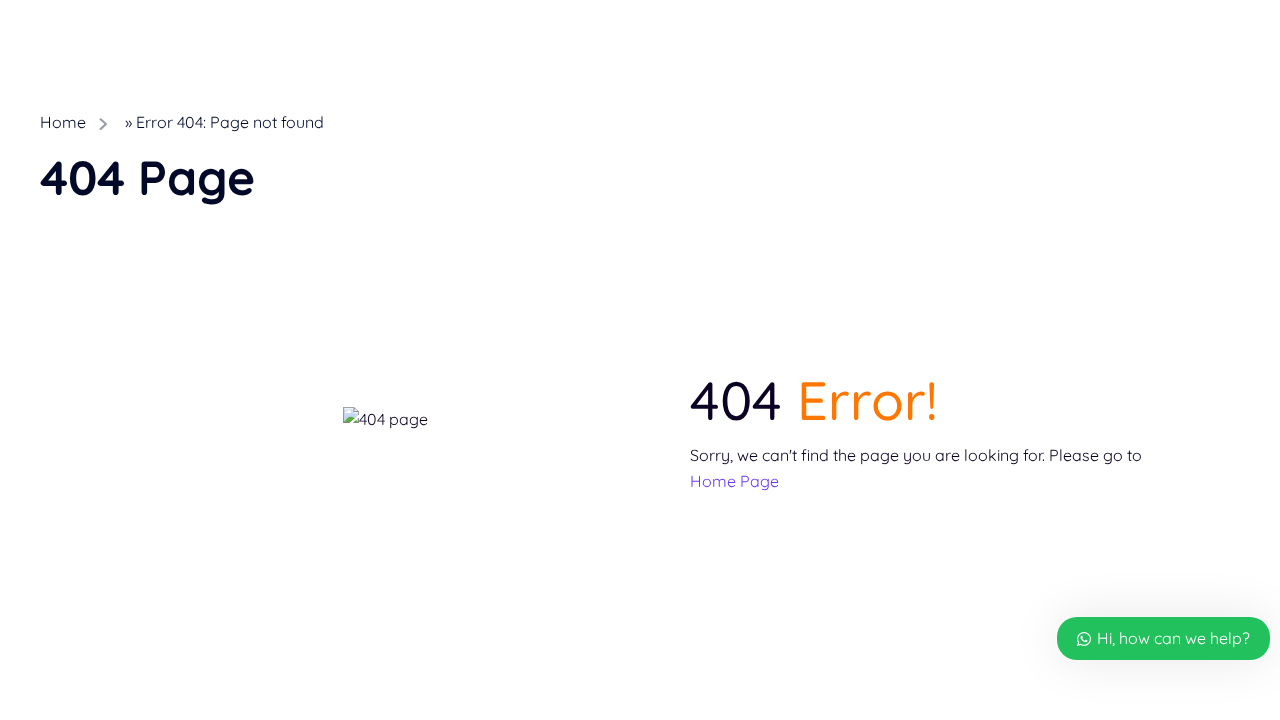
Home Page (734, 481)
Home (63, 122)
